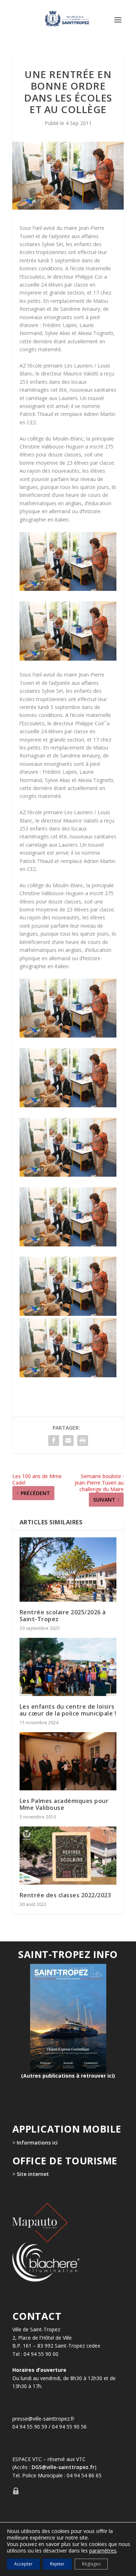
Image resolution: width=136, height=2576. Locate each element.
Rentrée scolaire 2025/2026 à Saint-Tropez (63, 1616)
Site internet (32, 2174)
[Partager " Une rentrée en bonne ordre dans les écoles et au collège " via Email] (68, 1441)
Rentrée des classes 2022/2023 (65, 1895)
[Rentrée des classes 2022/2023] (68, 1856)
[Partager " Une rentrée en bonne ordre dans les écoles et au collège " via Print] (83, 1441)
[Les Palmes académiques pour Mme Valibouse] (68, 1761)
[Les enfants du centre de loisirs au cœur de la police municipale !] (68, 1667)
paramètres (103, 2551)
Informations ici (37, 2143)
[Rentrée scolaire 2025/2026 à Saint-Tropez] (68, 1570)
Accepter (23, 2564)
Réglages (91, 2564)
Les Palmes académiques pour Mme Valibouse (64, 1804)
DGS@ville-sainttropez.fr (63, 2467)
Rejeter (57, 2564)
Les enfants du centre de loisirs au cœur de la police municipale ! (68, 1710)
